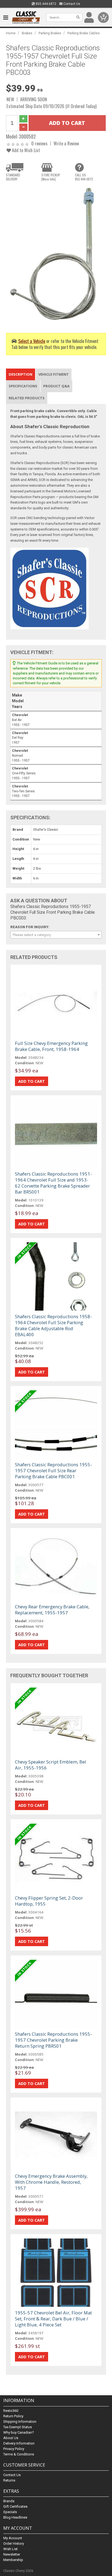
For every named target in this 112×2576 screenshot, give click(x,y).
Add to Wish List (25, 150)
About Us (11, 2438)
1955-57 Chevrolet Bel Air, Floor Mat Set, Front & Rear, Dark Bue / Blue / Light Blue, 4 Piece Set (53, 2319)
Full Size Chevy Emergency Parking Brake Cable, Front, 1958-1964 (51, 1046)
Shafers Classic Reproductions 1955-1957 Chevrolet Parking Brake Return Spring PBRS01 (53, 2040)
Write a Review (66, 143)
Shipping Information (20, 2422)
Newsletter (12, 2554)
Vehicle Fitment (54, 374)
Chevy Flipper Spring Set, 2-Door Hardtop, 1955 (49, 1901)
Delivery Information (19, 2443)
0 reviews (39, 143)
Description (21, 374)
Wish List (10, 2549)
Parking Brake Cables (84, 33)
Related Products (27, 398)
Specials (10, 2512)
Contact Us (71, 4)
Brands (9, 2501)
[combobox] (56, 935)
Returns (9, 2480)
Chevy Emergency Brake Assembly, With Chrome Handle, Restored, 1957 (51, 2182)
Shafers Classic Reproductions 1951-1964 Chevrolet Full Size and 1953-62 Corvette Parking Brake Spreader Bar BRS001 (53, 1183)
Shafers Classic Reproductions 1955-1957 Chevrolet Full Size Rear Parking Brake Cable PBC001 (53, 1471)
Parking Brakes (50, 33)
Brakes (27, 33)
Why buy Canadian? (19, 2432)
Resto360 (11, 2411)
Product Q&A (56, 386)
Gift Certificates (15, 2506)
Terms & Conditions (19, 2454)
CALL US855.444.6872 (84, 177)
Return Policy (13, 2416)
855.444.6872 (46, 4)
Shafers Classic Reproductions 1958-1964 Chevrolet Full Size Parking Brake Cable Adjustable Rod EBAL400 (53, 1325)
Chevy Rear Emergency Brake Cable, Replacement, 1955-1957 (52, 1610)
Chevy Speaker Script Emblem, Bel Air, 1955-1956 (51, 1765)
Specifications (23, 386)
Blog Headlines (15, 2517)
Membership (13, 2560)
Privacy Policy (14, 2449)
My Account (13, 2538)
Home (11, 33)
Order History (14, 2543)
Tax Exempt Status (18, 2427)
